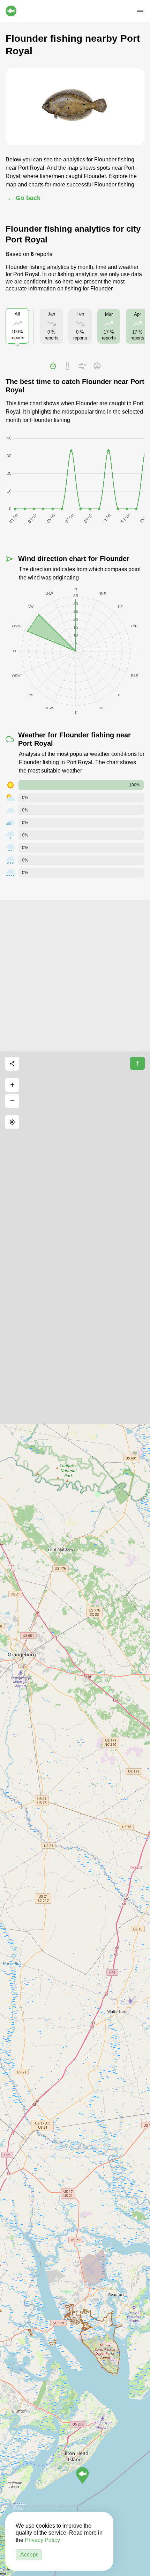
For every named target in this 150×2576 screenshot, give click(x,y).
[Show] (82, 2475)
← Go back (24, 198)
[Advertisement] (75, 975)
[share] (12, 1064)
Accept (29, 2555)
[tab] (53, 366)
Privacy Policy (42, 2540)
